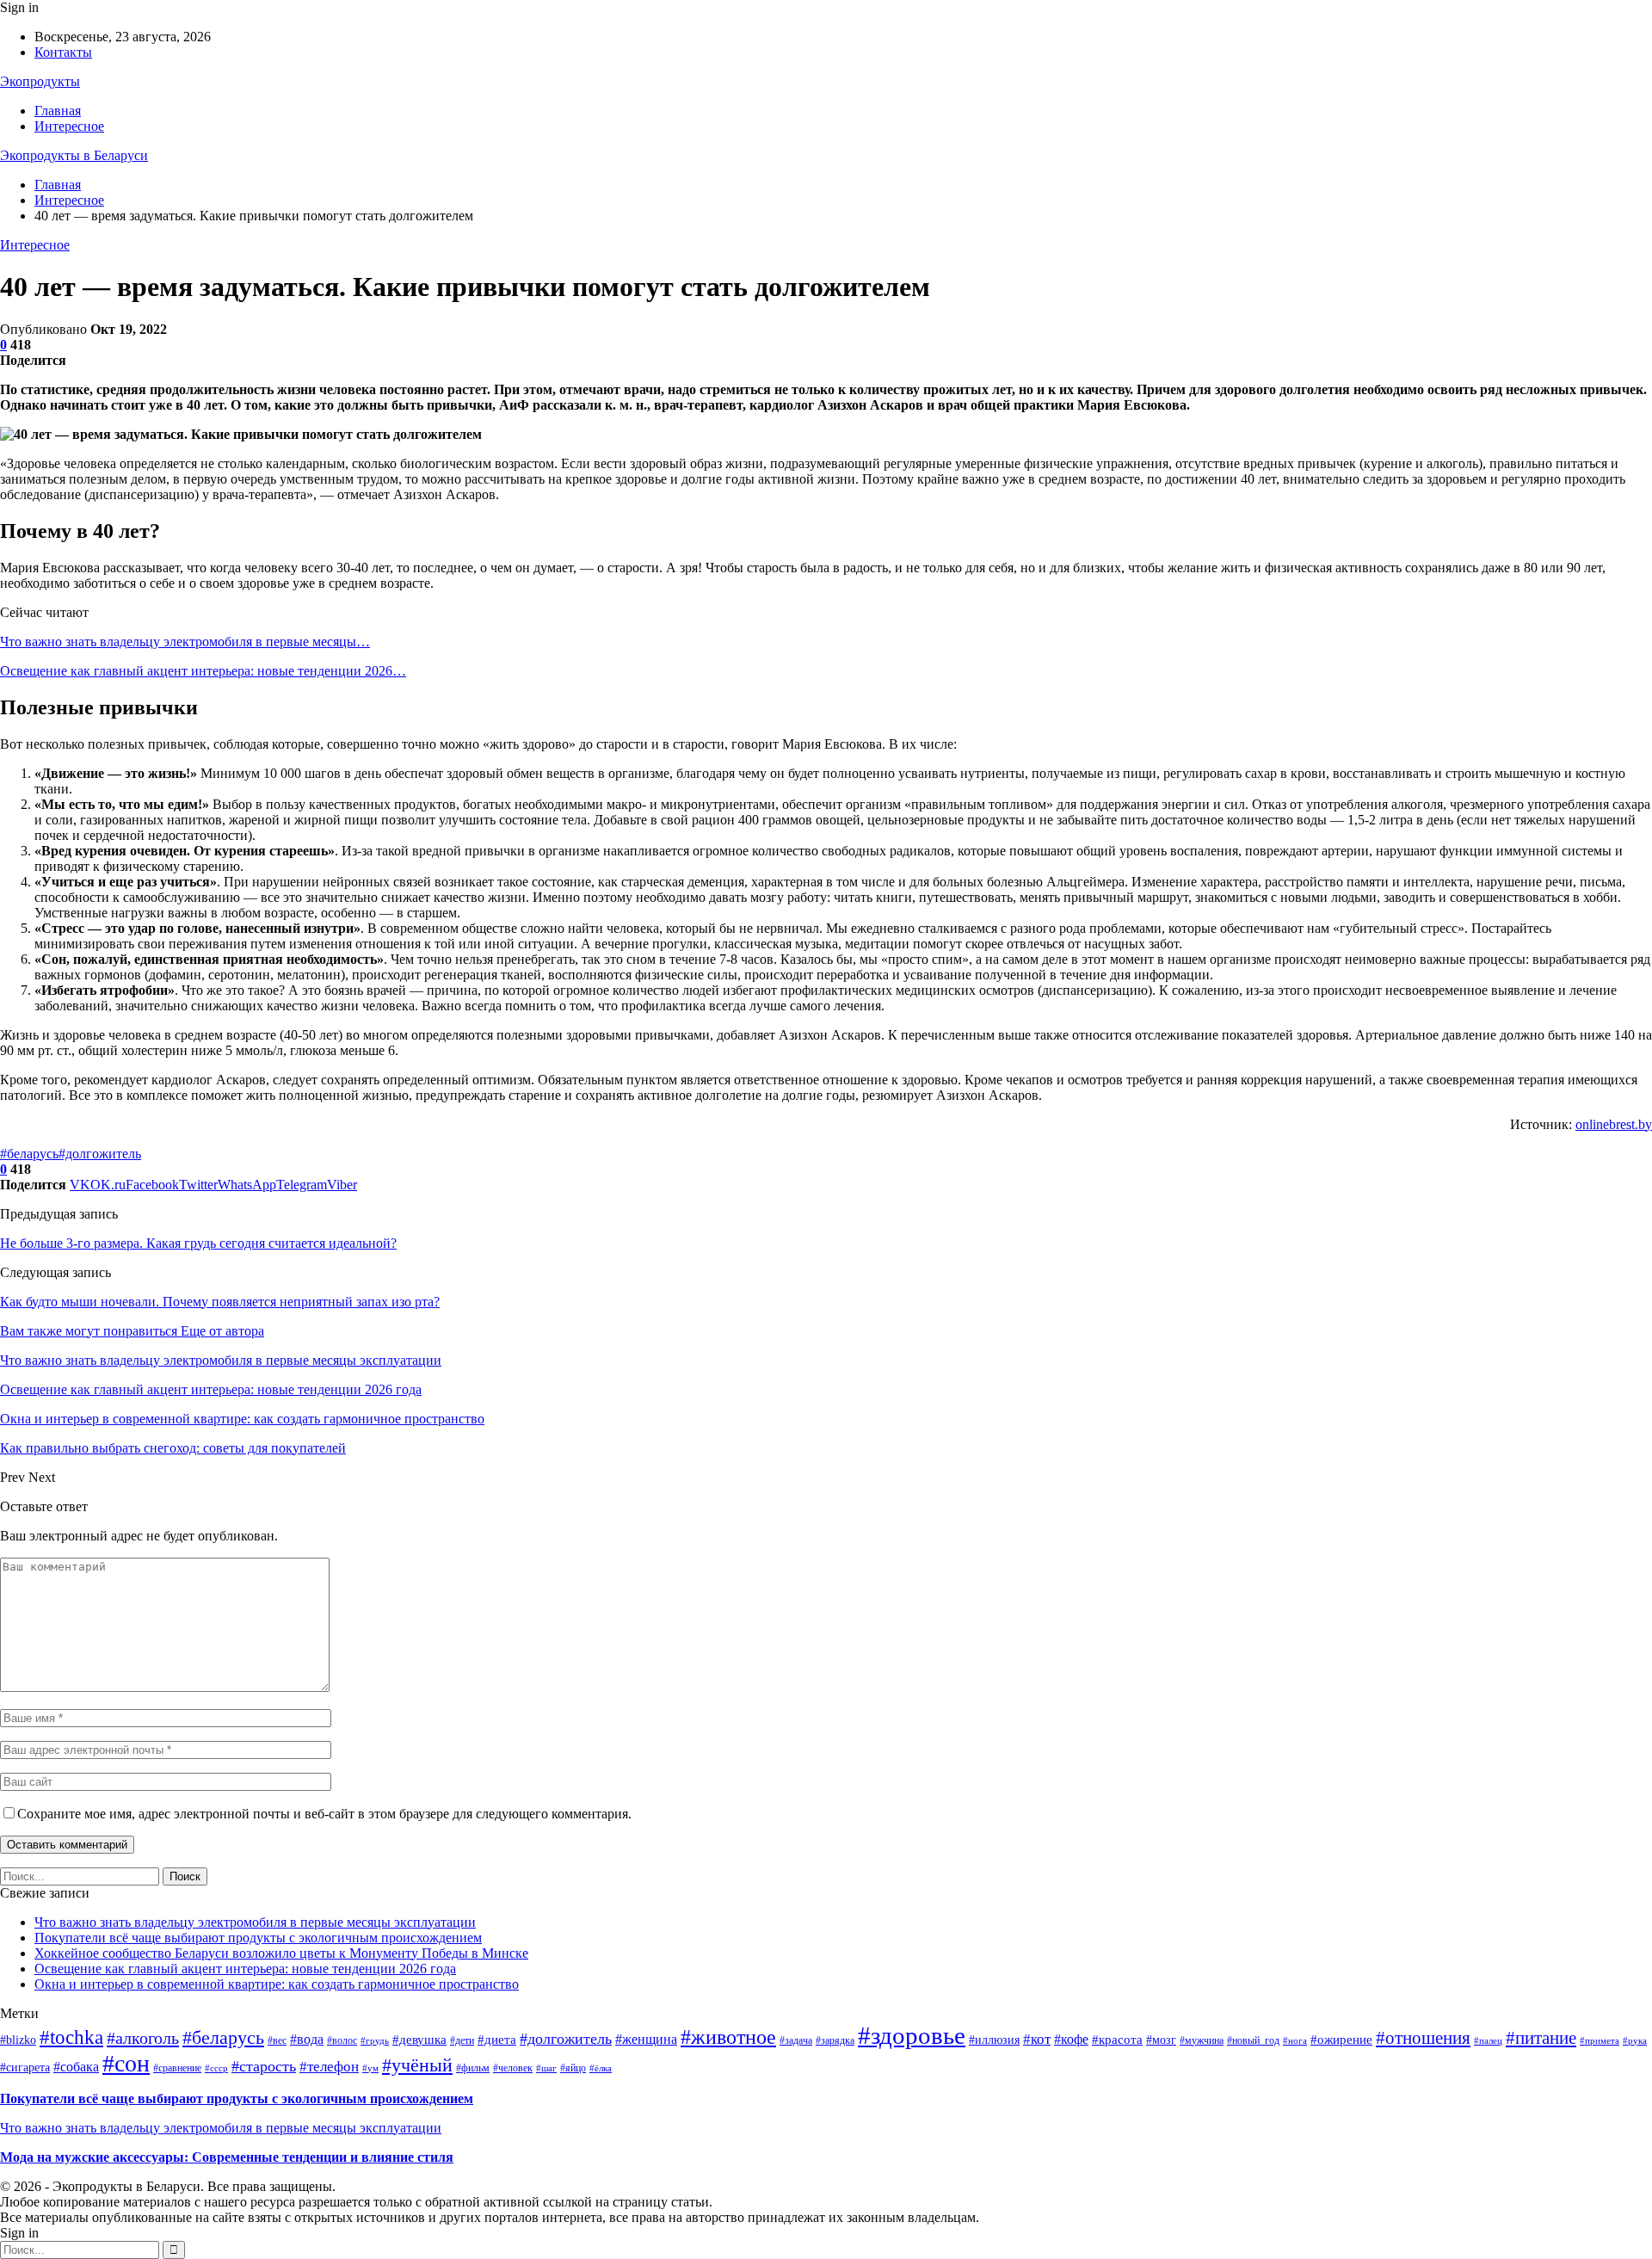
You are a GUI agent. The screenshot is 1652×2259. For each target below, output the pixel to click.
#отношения (1423, 2038)
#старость (264, 2066)
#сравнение (177, 2068)
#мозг (1161, 2040)
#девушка (419, 2040)
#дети (462, 2040)
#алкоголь (143, 2038)
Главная (58, 111)
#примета (1600, 2041)
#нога (1295, 2041)
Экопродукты (40, 81)
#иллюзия (994, 2040)
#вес (277, 2040)
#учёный (417, 2065)
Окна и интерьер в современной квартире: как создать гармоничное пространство (277, 1984)
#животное (728, 2037)
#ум (370, 2068)
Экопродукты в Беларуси (74, 155)
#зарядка (835, 2040)
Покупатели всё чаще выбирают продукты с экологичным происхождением (258, 1938)
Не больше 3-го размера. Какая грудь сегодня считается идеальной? (198, 1243)
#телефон (329, 2067)
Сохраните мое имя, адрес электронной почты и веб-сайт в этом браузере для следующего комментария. (324, 1814)
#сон (126, 2063)
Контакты (63, 52)
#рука (1635, 2041)
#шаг (546, 2068)
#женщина (646, 2039)
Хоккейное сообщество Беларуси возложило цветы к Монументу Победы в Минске (281, 1953)
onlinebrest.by (1614, 1124)
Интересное (69, 126)
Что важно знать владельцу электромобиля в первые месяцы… (185, 642)
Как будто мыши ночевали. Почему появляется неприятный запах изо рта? (220, 1302)
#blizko (18, 2040)
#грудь (375, 2041)
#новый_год (1253, 2040)
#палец (1488, 2041)
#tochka (71, 2037)
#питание (1541, 2038)
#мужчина (1202, 2040)
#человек (513, 2068)
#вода (307, 2039)
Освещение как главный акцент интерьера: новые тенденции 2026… (203, 671)
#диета (497, 2040)
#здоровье (912, 2035)
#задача (796, 2040)
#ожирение (1341, 2040)
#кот (1037, 2039)
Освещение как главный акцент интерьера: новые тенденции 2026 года (245, 1969)
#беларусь (29, 1154)
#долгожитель (100, 1154)
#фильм (473, 2068)
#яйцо (573, 2068)
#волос (342, 2040)
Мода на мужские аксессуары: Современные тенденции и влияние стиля (227, 2157)
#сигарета (25, 2068)
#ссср (216, 2068)
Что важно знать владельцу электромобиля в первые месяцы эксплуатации (255, 1922)
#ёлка (601, 2068)
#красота (1117, 2040)
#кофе (1071, 2039)
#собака (76, 2067)
